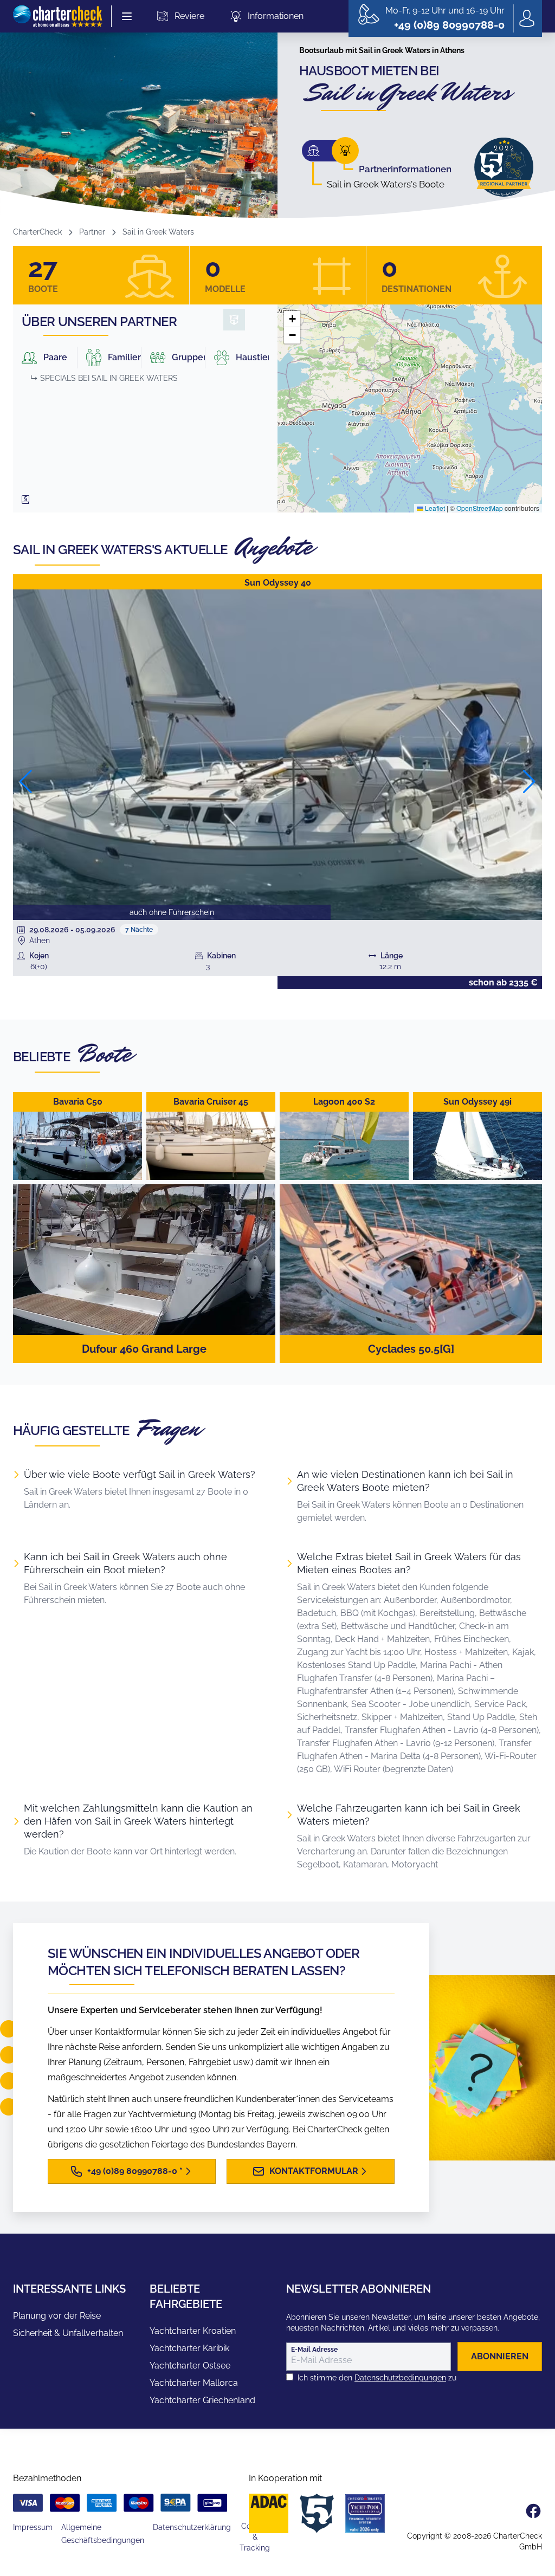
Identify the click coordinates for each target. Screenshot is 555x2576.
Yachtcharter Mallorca (194, 2383)
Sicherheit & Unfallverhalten (68, 2333)
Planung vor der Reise (57, 2316)
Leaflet (434, 508)
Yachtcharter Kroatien (193, 2331)
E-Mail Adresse (314, 2350)
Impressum (33, 2527)
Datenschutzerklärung (192, 2527)
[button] (292, 319)
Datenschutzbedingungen (400, 2378)
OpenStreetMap (480, 508)
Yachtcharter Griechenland (202, 2400)
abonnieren (500, 2356)
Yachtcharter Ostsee (190, 2366)
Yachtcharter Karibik (189, 2348)
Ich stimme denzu (377, 2378)
